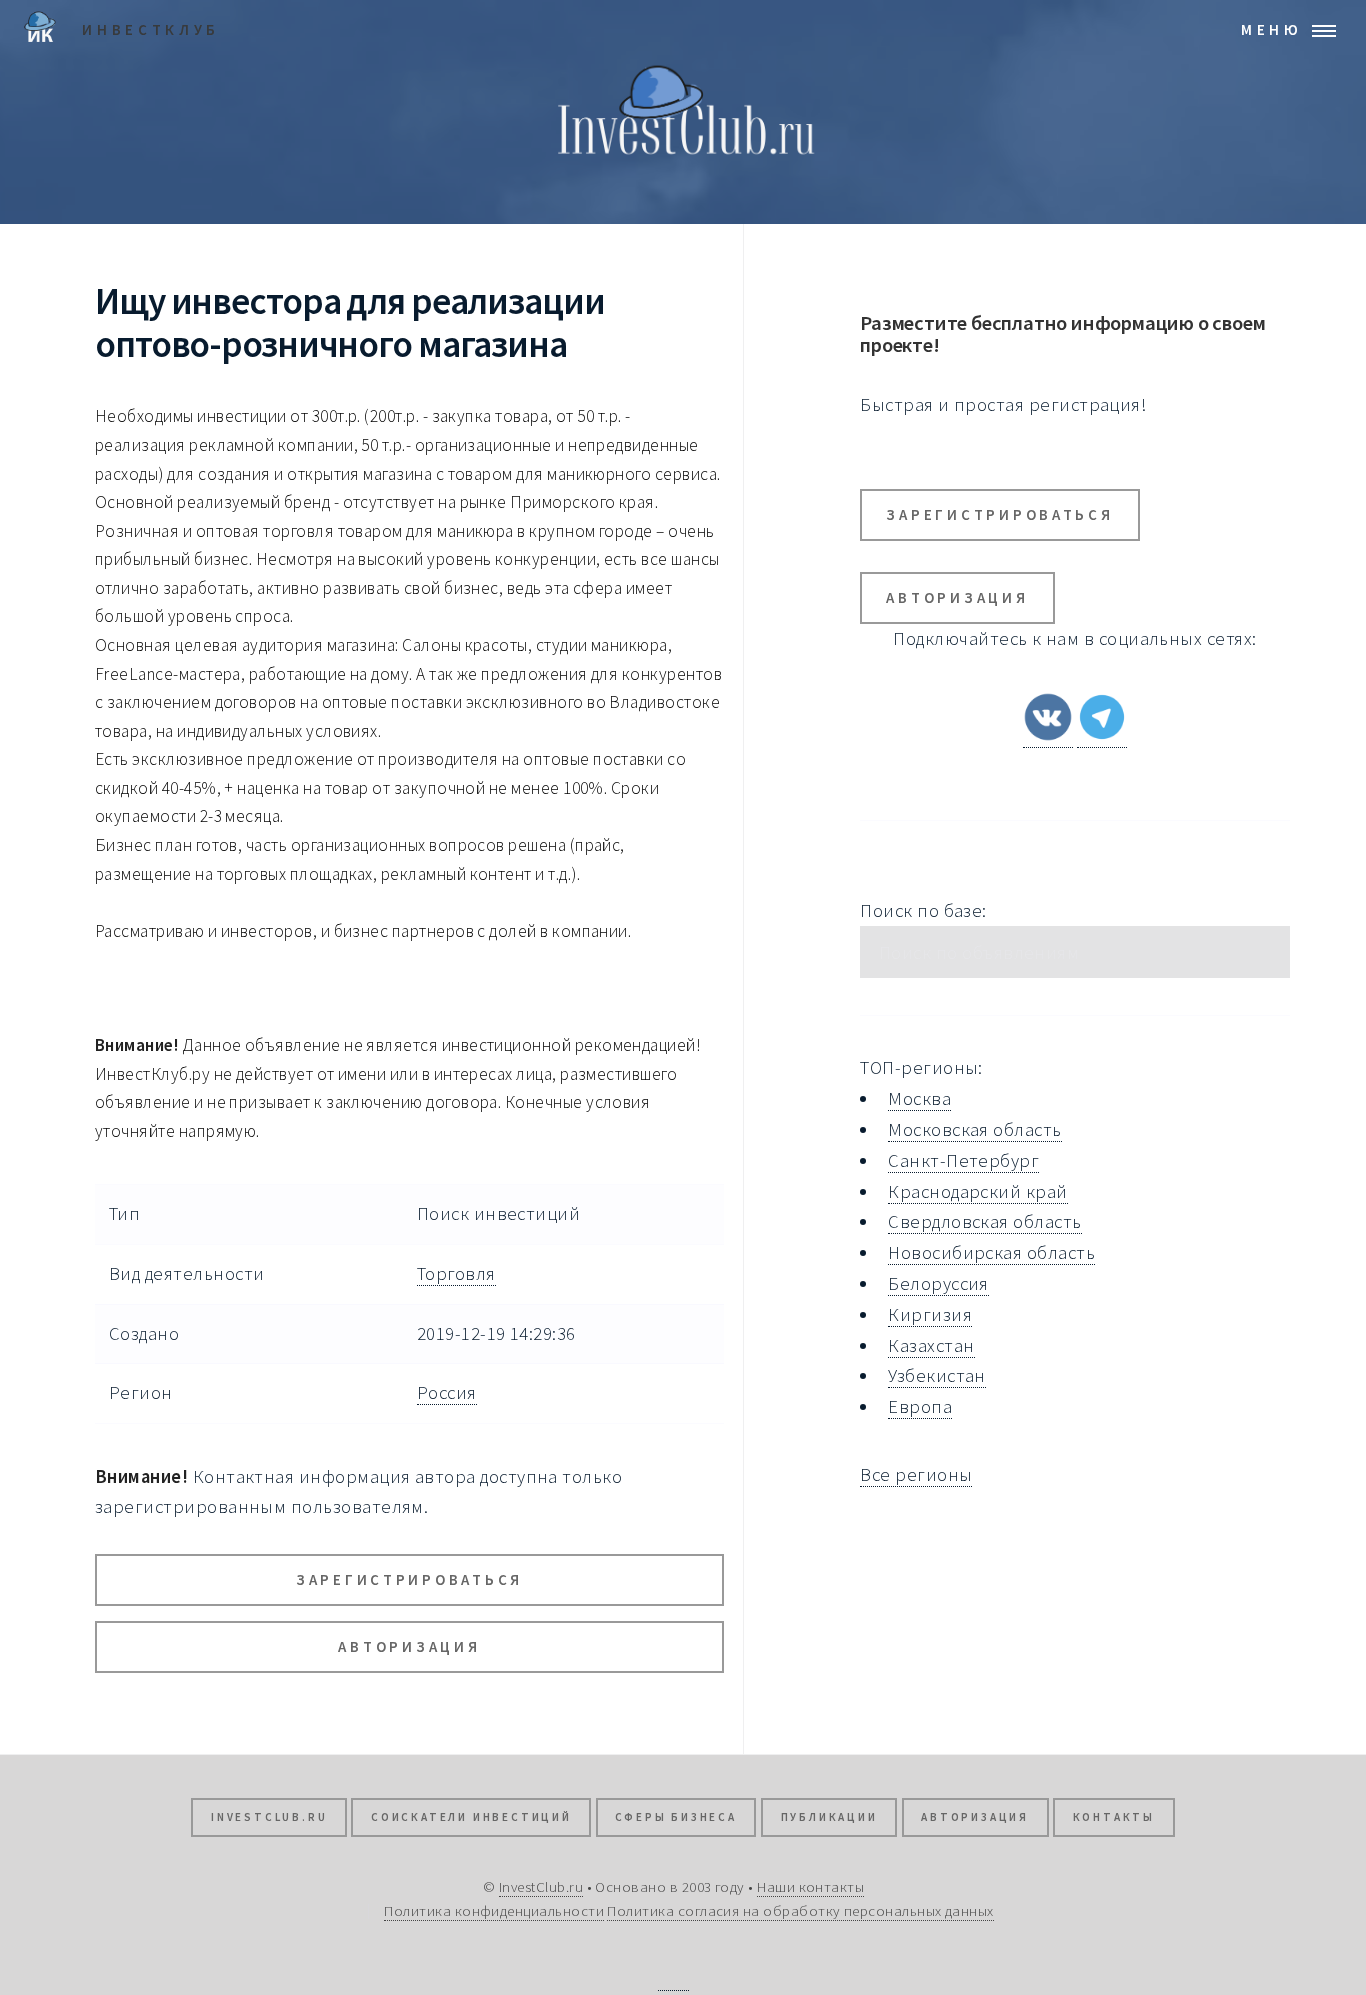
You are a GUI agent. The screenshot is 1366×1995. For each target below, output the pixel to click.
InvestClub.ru (269, 1817)
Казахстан (931, 1345)
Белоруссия (938, 1283)
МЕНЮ (1272, 29)
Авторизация (409, 1646)
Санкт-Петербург (963, 1160)
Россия (447, 1392)
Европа (920, 1406)
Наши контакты (810, 1886)
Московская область (974, 1129)
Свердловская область (984, 1221)
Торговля (456, 1273)
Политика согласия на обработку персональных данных (800, 1910)
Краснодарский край (977, 1191)
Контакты (1114, 1817)
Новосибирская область (991, 1252)
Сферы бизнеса (675, 1817)
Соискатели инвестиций (471, 1817)
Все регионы (916, 1474)
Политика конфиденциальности (494, 1910)
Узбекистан (937, 1375)
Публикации (829, 1817)
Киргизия (930, 1314)
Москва (919, 1098)
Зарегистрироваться (409, 1579)
